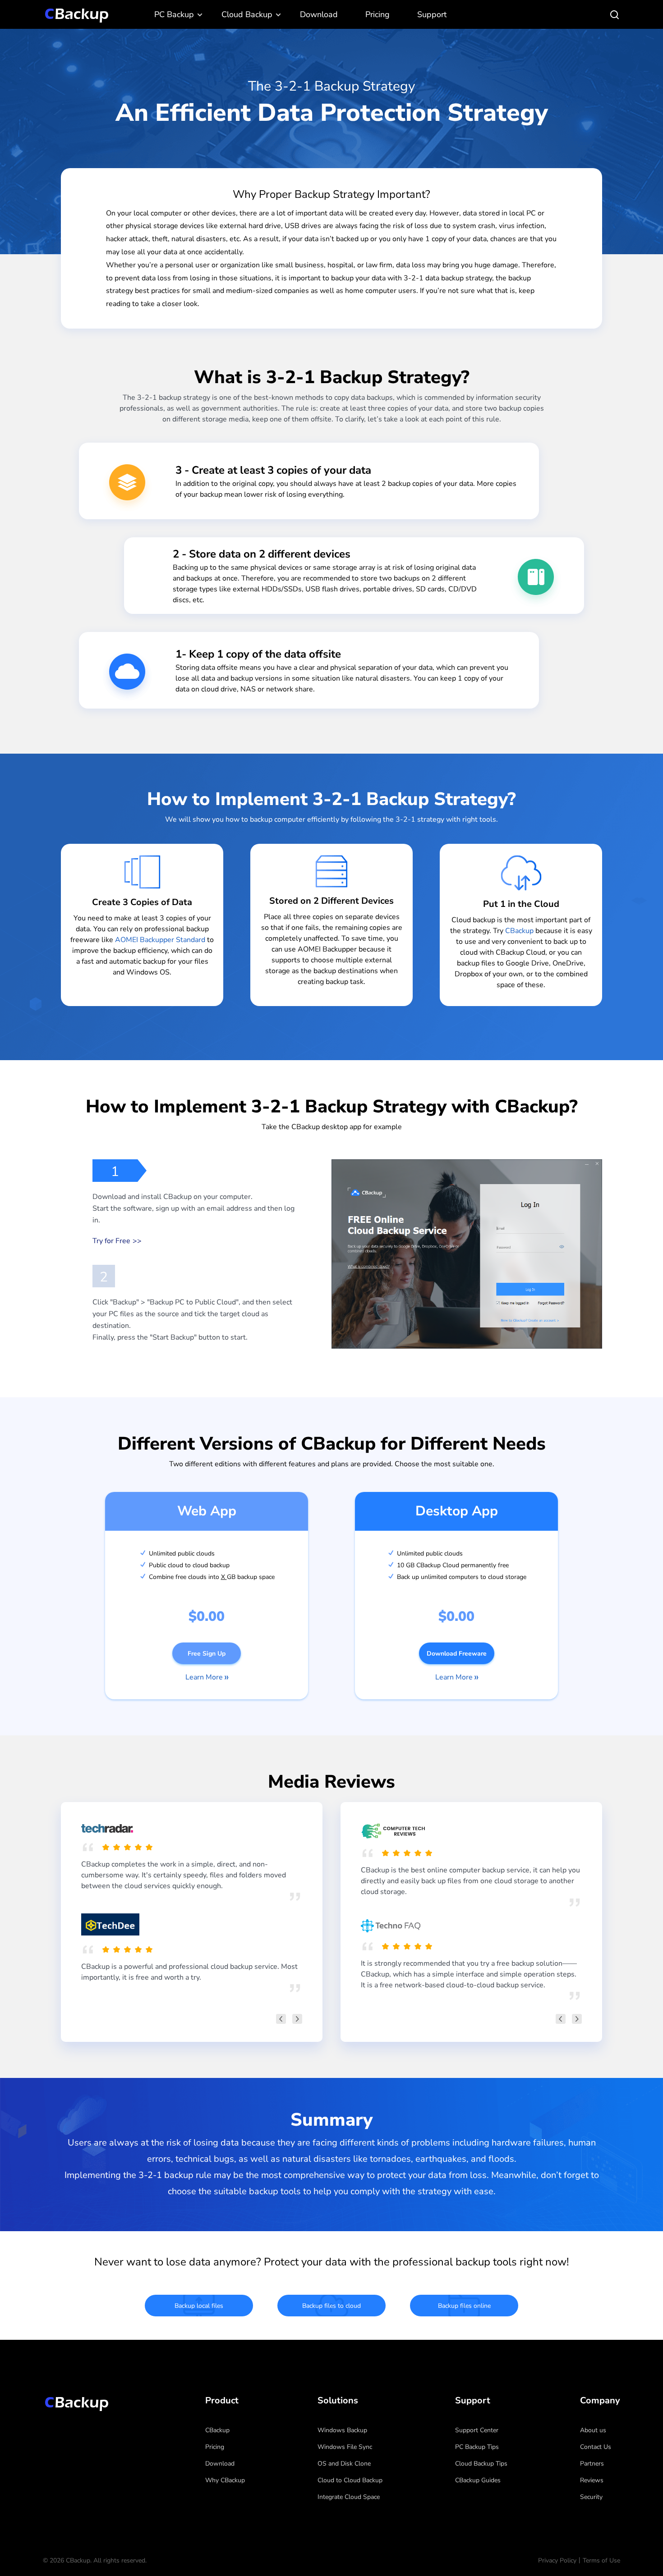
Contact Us (596, 2447)
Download (319, 14)
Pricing (378, 14)
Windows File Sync (345, 2447)
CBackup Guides (478, 2480)
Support (432, 14)
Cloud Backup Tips (481, 2464)
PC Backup (174, 14)
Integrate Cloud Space (349, 2497)
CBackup (519, 931)
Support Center (477, 2430)
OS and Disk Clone (344, 2464)
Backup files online (464, 2306)
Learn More (204, 1677)
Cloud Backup (247, 14)
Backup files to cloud (331, 2306)
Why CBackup (225, 2480)
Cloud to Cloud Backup (350, 2480)
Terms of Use (601, 2560)
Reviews (592, 2480)
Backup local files (199, 2306)
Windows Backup (342, 2430)
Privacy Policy (557, 2560)
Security (591, 2497)
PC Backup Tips (477, 2447)
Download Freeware (457, 1654)
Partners (592, 2464)
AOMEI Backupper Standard (160, 940)
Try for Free (111, 1241)
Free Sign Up (207, 1654)
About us (593, 2430)
